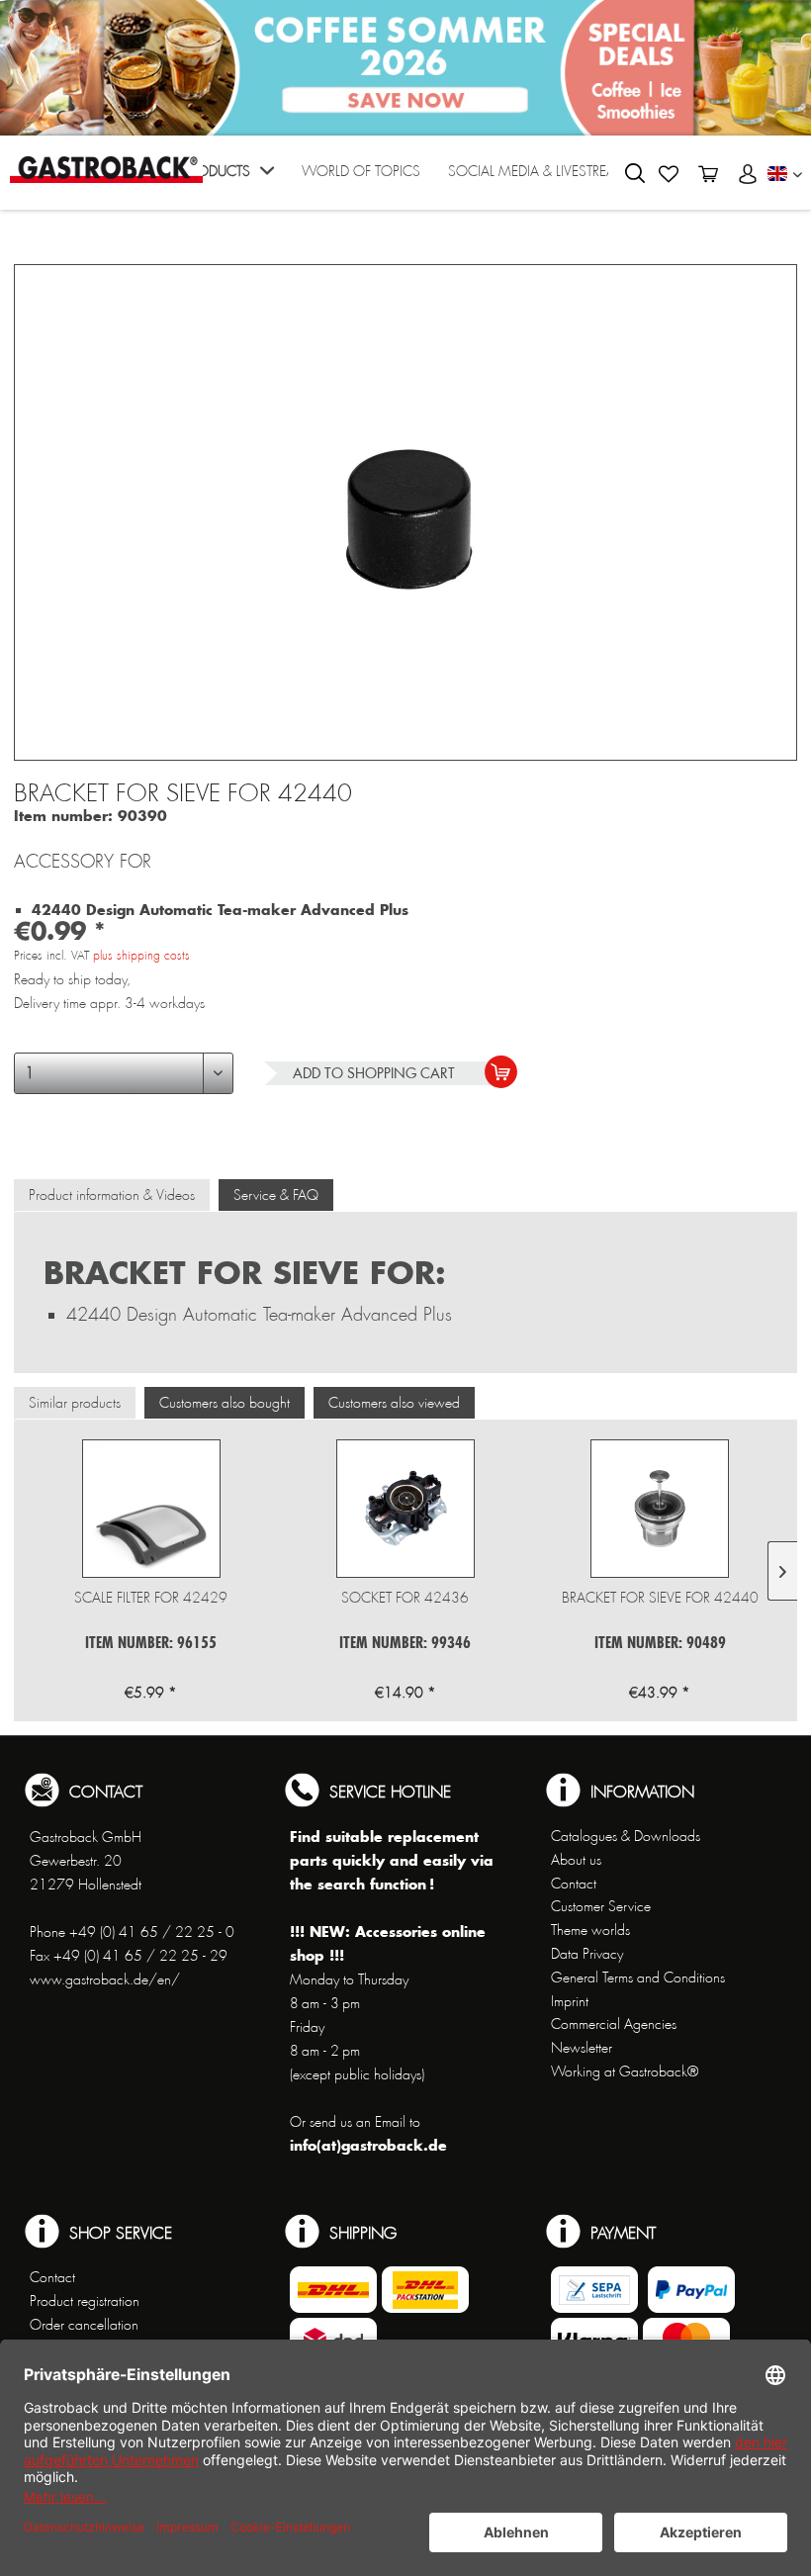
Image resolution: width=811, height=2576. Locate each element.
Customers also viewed (394, 1403)
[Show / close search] (635, 173)
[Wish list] (669, 174)
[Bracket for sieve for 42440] (660, 1509)
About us (576, 1860)
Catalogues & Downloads (626, 1836)
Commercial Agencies (614, 2024)
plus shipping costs (141, 956)
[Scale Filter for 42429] (151, 1509)
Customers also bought (225, 1403)
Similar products (75, 1403)
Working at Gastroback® (625, 2071)
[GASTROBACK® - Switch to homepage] (106, 170)
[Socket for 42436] (405, 1509)
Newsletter (582, 2048)
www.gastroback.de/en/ (105, 1979)
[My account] (748, 174)
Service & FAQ (276, 1195)
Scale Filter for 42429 (151, 1598)
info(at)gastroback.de (368, 2145)
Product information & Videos (112, 1195)
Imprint (570, 2001)
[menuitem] (228, 178)
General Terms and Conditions (638, 1978)
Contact (574, 1884)
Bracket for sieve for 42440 (660, 1598)
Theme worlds (590, 1930)
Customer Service (601, 1906)
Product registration (85, 2301)
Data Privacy (587, 1954)
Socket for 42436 (405, 1598)
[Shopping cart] (708, 174)
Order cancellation (84, 2325)
